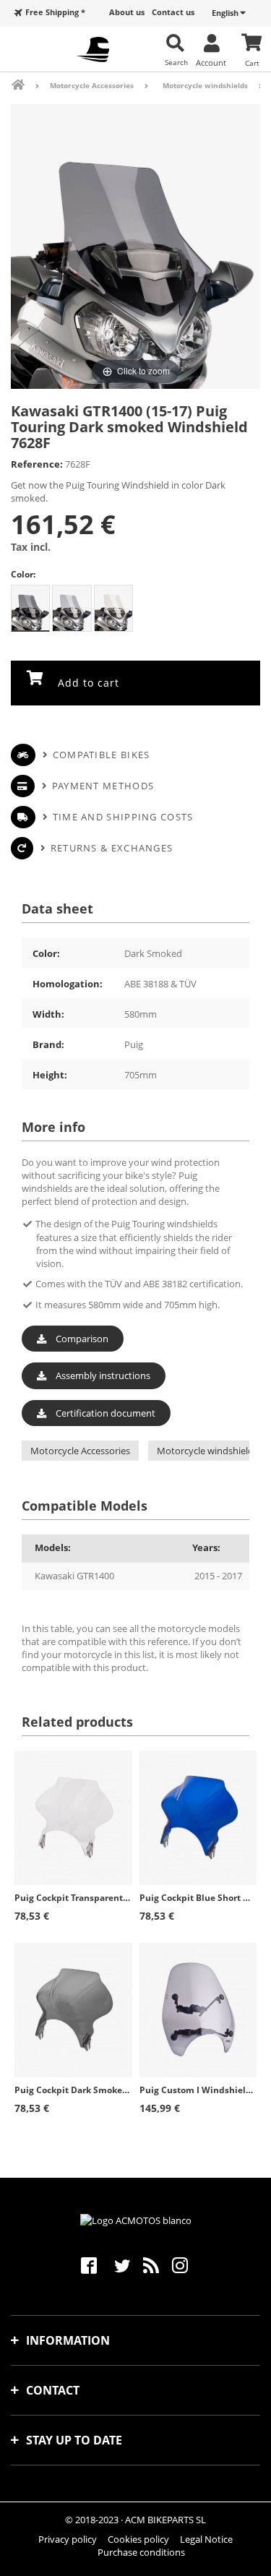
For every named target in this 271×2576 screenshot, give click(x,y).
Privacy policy (68, 2539)
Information (68, 2340)
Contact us (173, 12)
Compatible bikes (101, 755)
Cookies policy (138, 2539)
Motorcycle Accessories (80, 1451)
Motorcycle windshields (207, 1451)
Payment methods (103, 786)
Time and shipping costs (123, 817)
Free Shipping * (55, 12)
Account (211, 62)
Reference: (37, 464)
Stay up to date (74, 2440)
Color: (23, 574)
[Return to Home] (28, 85)
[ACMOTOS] (93, 50)
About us (127, 12)
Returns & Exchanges (112, 848)
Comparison (81, 1339)
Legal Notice (206, 2539)
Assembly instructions (102, 1375)
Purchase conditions (141, 2552)
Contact (53, 2390)
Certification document (104, 1413)
